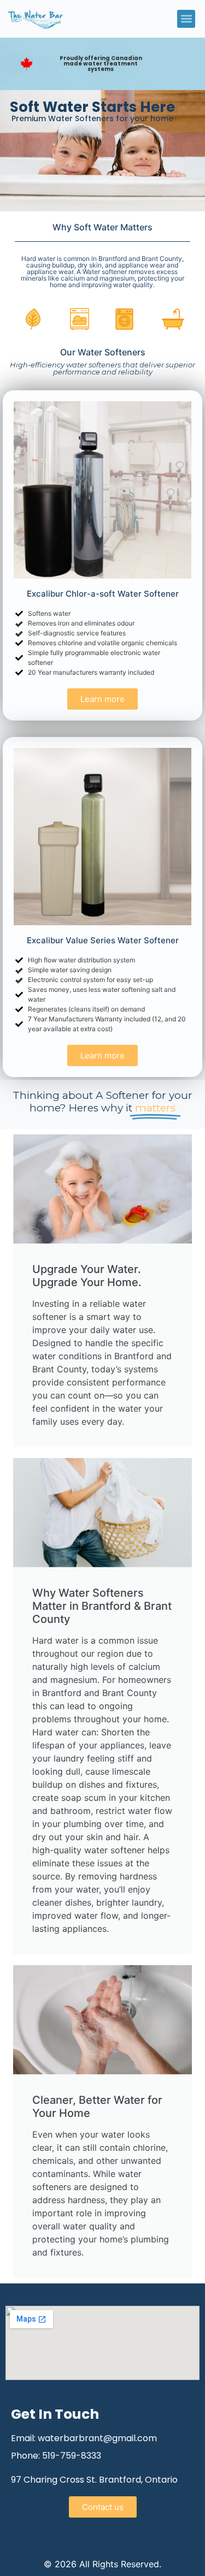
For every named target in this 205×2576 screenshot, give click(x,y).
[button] (186, 19)
